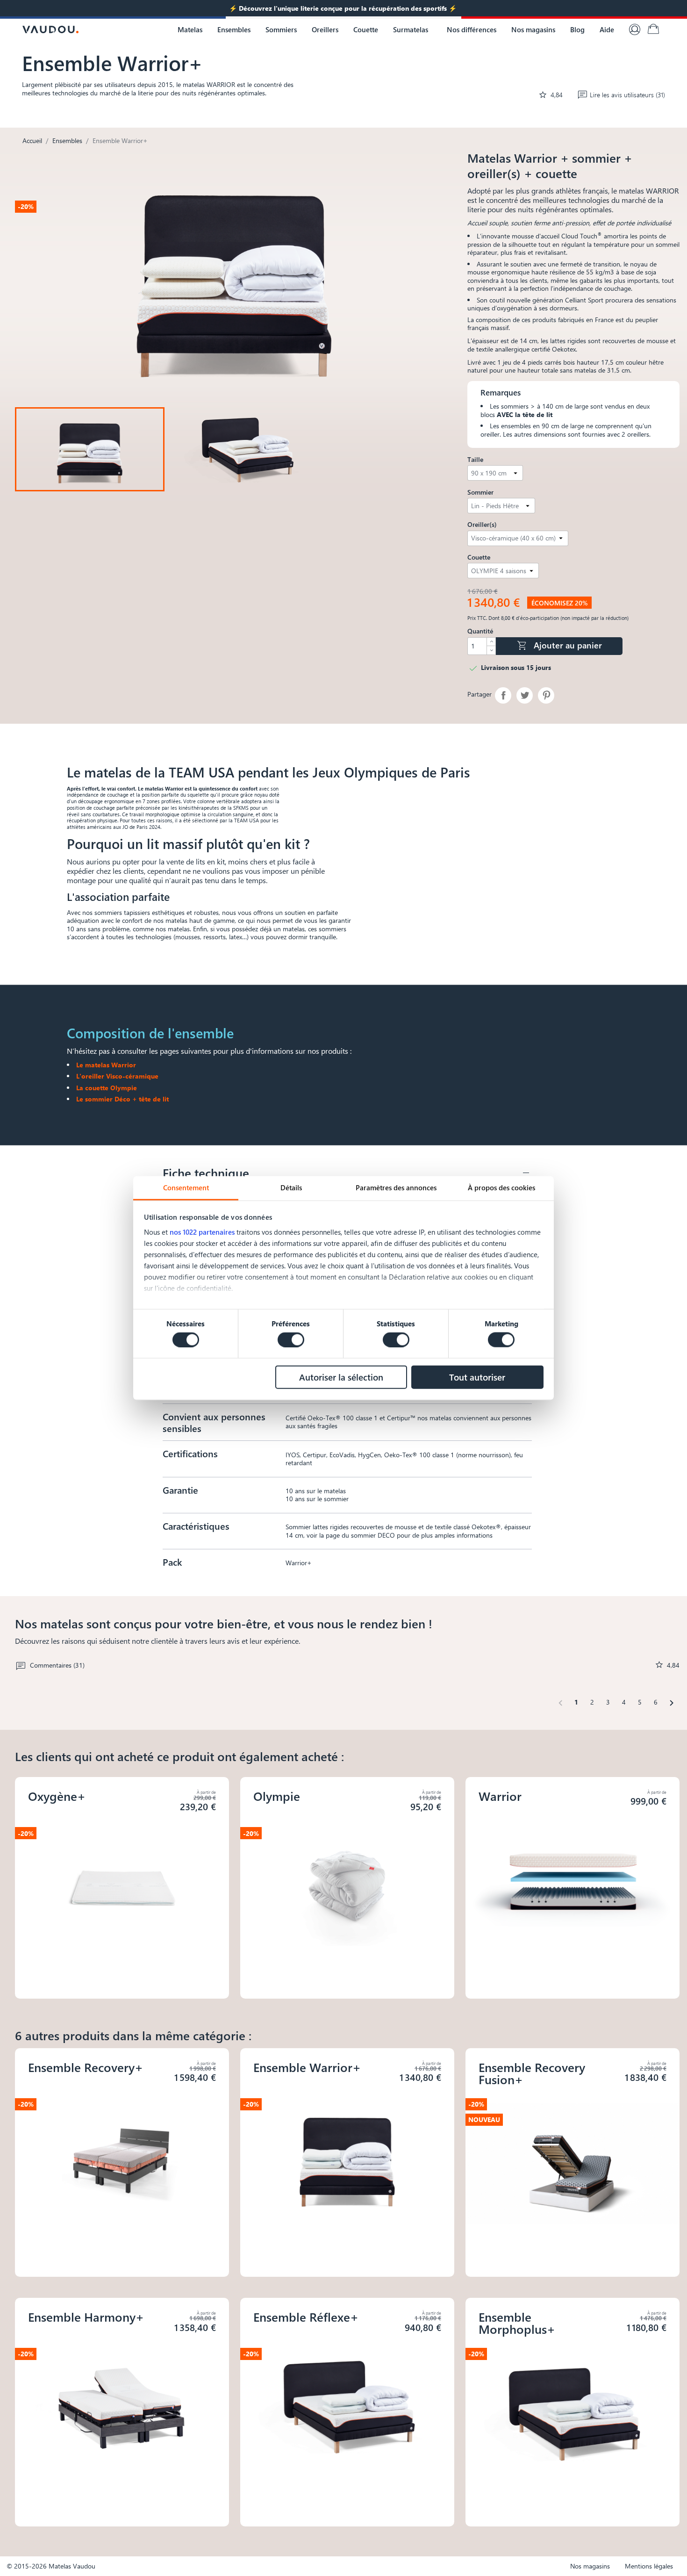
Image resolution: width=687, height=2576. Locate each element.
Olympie (277, 1796)
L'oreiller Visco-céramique (117, 1076)
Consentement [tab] (186, 1187)
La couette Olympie (107, 1088)
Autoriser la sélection (341, 1377)
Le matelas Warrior (106, 1065)
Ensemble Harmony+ (86, 2317)
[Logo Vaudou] (50, 29)
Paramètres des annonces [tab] (396, 1187)
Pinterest (546, 695)
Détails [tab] (291, 1187)
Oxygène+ (57, 1796)
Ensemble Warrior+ (307, 2067)
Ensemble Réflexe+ (306, 2317)
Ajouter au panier (559, 645)
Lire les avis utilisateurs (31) (627, 95)
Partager (503, 695)
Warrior (500, 1796)
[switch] (291, 1340)
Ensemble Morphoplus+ (517, 2323)
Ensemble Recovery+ (86, 2067)
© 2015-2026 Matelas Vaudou (51, 2566)
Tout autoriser (477, 1377)
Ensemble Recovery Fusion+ (532, 2073)
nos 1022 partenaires (202, 1231)
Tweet (525, 695)
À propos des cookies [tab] (501, 1187)
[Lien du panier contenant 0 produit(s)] (653, 29)
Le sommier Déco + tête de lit (122, 1099)
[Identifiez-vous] (635, 29)
